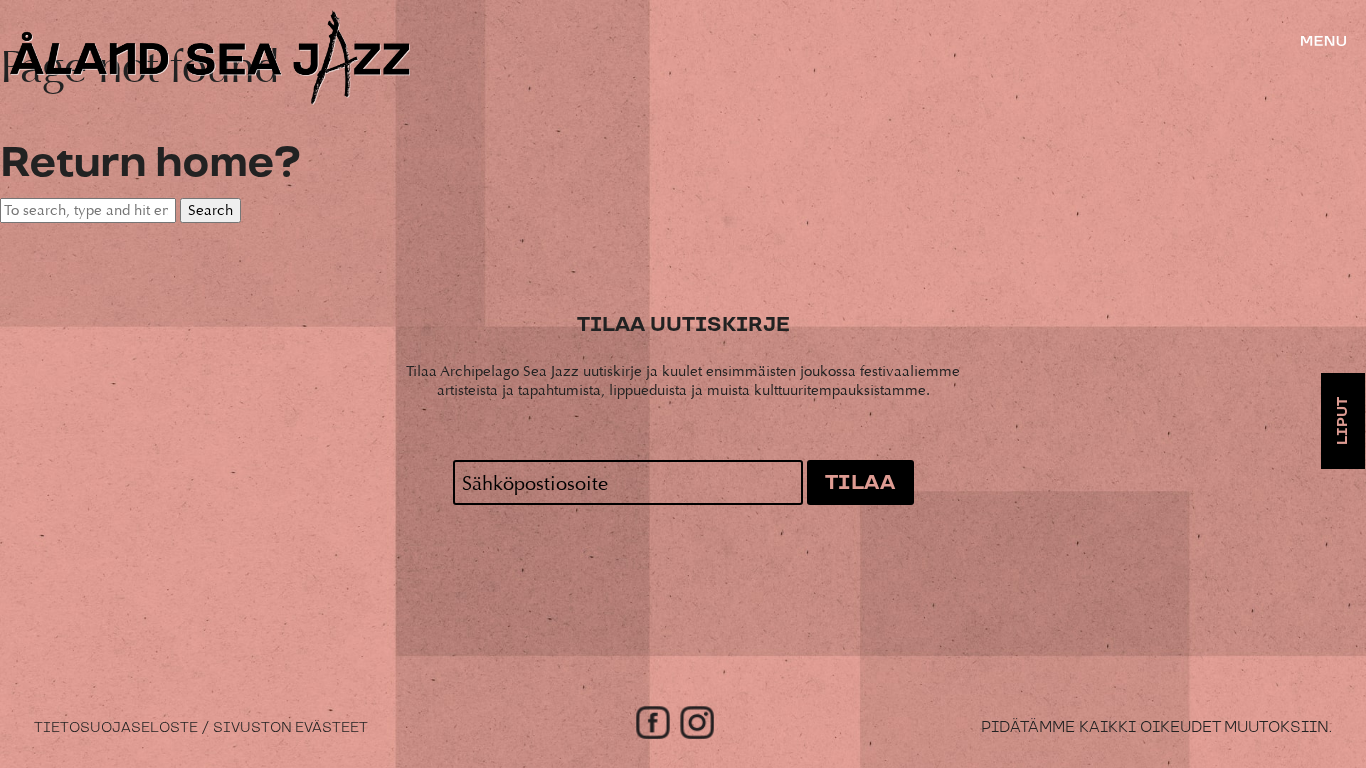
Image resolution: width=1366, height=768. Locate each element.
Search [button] (210, 210)
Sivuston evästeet (290, 728)
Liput (1343, 421)
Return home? (150, 163)
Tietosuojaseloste (116, 728)
